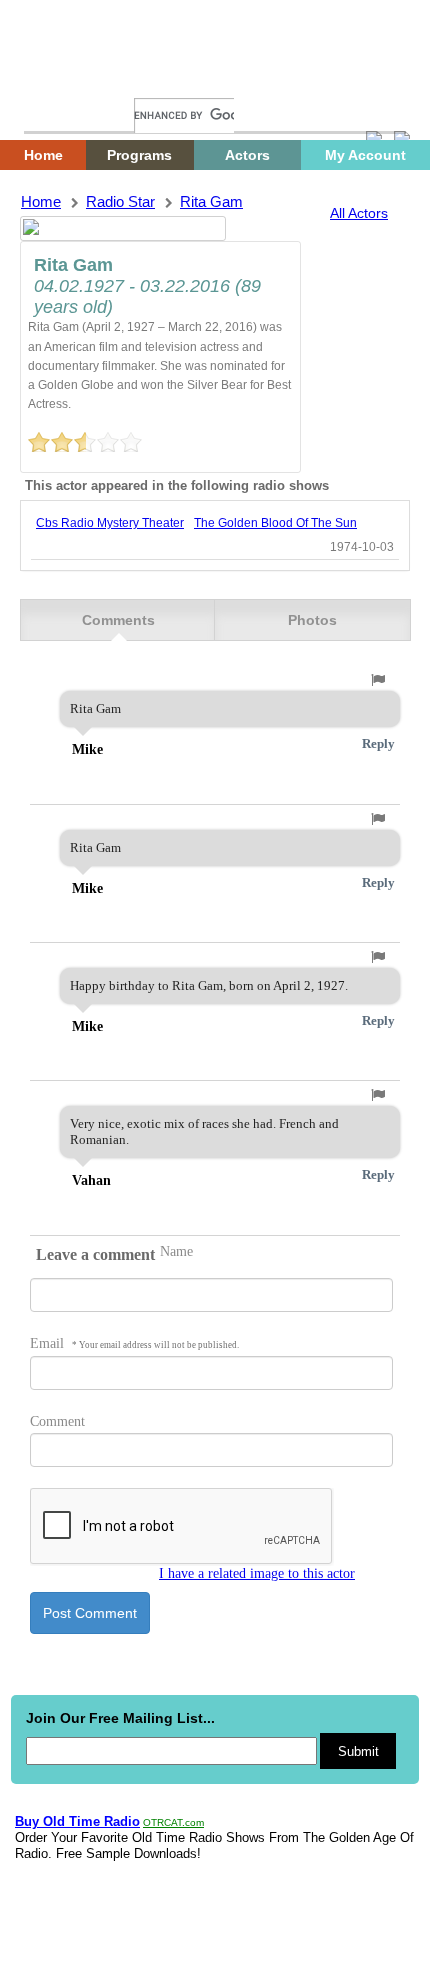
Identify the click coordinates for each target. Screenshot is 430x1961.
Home (55, 77)
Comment (57, 1421)
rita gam (211, 201)
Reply (378, 743)
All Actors (359, 213)
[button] (378, 680)
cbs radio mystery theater (110, 523)
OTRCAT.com (173, 1822)
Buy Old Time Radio (77, 1821)
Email (134, 1343)
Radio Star (120, 201)
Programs (139, 155)
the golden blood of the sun (275, 523)
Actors (247, 155)
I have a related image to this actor (257, 1573)
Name (176, 1251)
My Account (365, 155)
